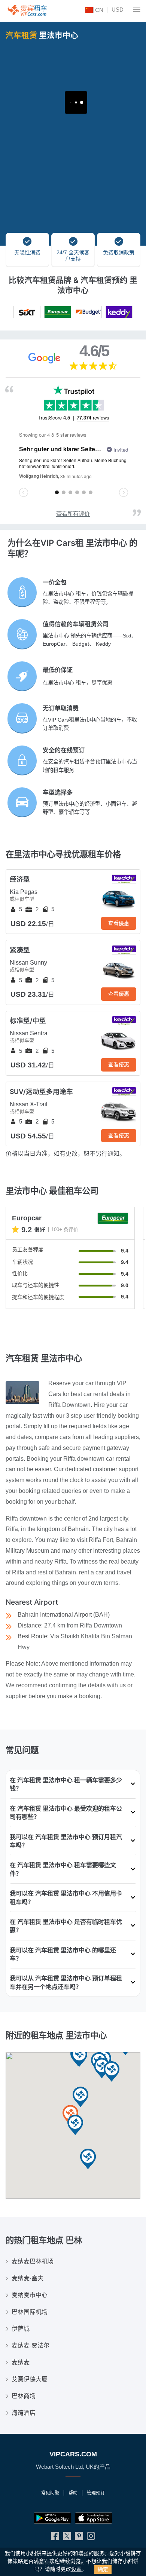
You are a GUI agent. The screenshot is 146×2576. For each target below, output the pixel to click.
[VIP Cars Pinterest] (79, 2538)
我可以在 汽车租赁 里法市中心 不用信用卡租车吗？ (66, 1897)
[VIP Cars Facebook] (55, 2538)
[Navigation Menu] (137, 9)
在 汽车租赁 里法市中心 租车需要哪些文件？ (63, 1869)
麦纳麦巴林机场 (33, 2261)
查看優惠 (119, 923)
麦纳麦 (21, 2362)
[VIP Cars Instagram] (91, 2538)
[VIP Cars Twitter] (67, 2538)
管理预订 (96, 2493)
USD (118, 10)
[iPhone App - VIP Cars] (94, 2518)
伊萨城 (21, 2329)
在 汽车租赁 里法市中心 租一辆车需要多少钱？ (66, 1784)
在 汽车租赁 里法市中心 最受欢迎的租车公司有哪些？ (66, 1813)
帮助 (73, 2493)
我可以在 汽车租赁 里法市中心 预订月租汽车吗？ (66, 1841)
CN (98, 10)
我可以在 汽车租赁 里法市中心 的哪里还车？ (63, 1954)
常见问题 (50, 2493)
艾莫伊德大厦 (30, 2379)
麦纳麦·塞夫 (28, 2278)
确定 (103, 2569)
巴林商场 (24, 2396)
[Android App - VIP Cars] (52, 2518)
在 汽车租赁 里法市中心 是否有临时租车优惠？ (66, 1926)
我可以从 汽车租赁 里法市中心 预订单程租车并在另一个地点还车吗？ (66, 1982)
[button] (79, 2057)
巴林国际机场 (30, 2312)
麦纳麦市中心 (30, 2295)
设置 (76, 2569)
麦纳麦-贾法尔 (31, 2346)
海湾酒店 (24, 2413)
